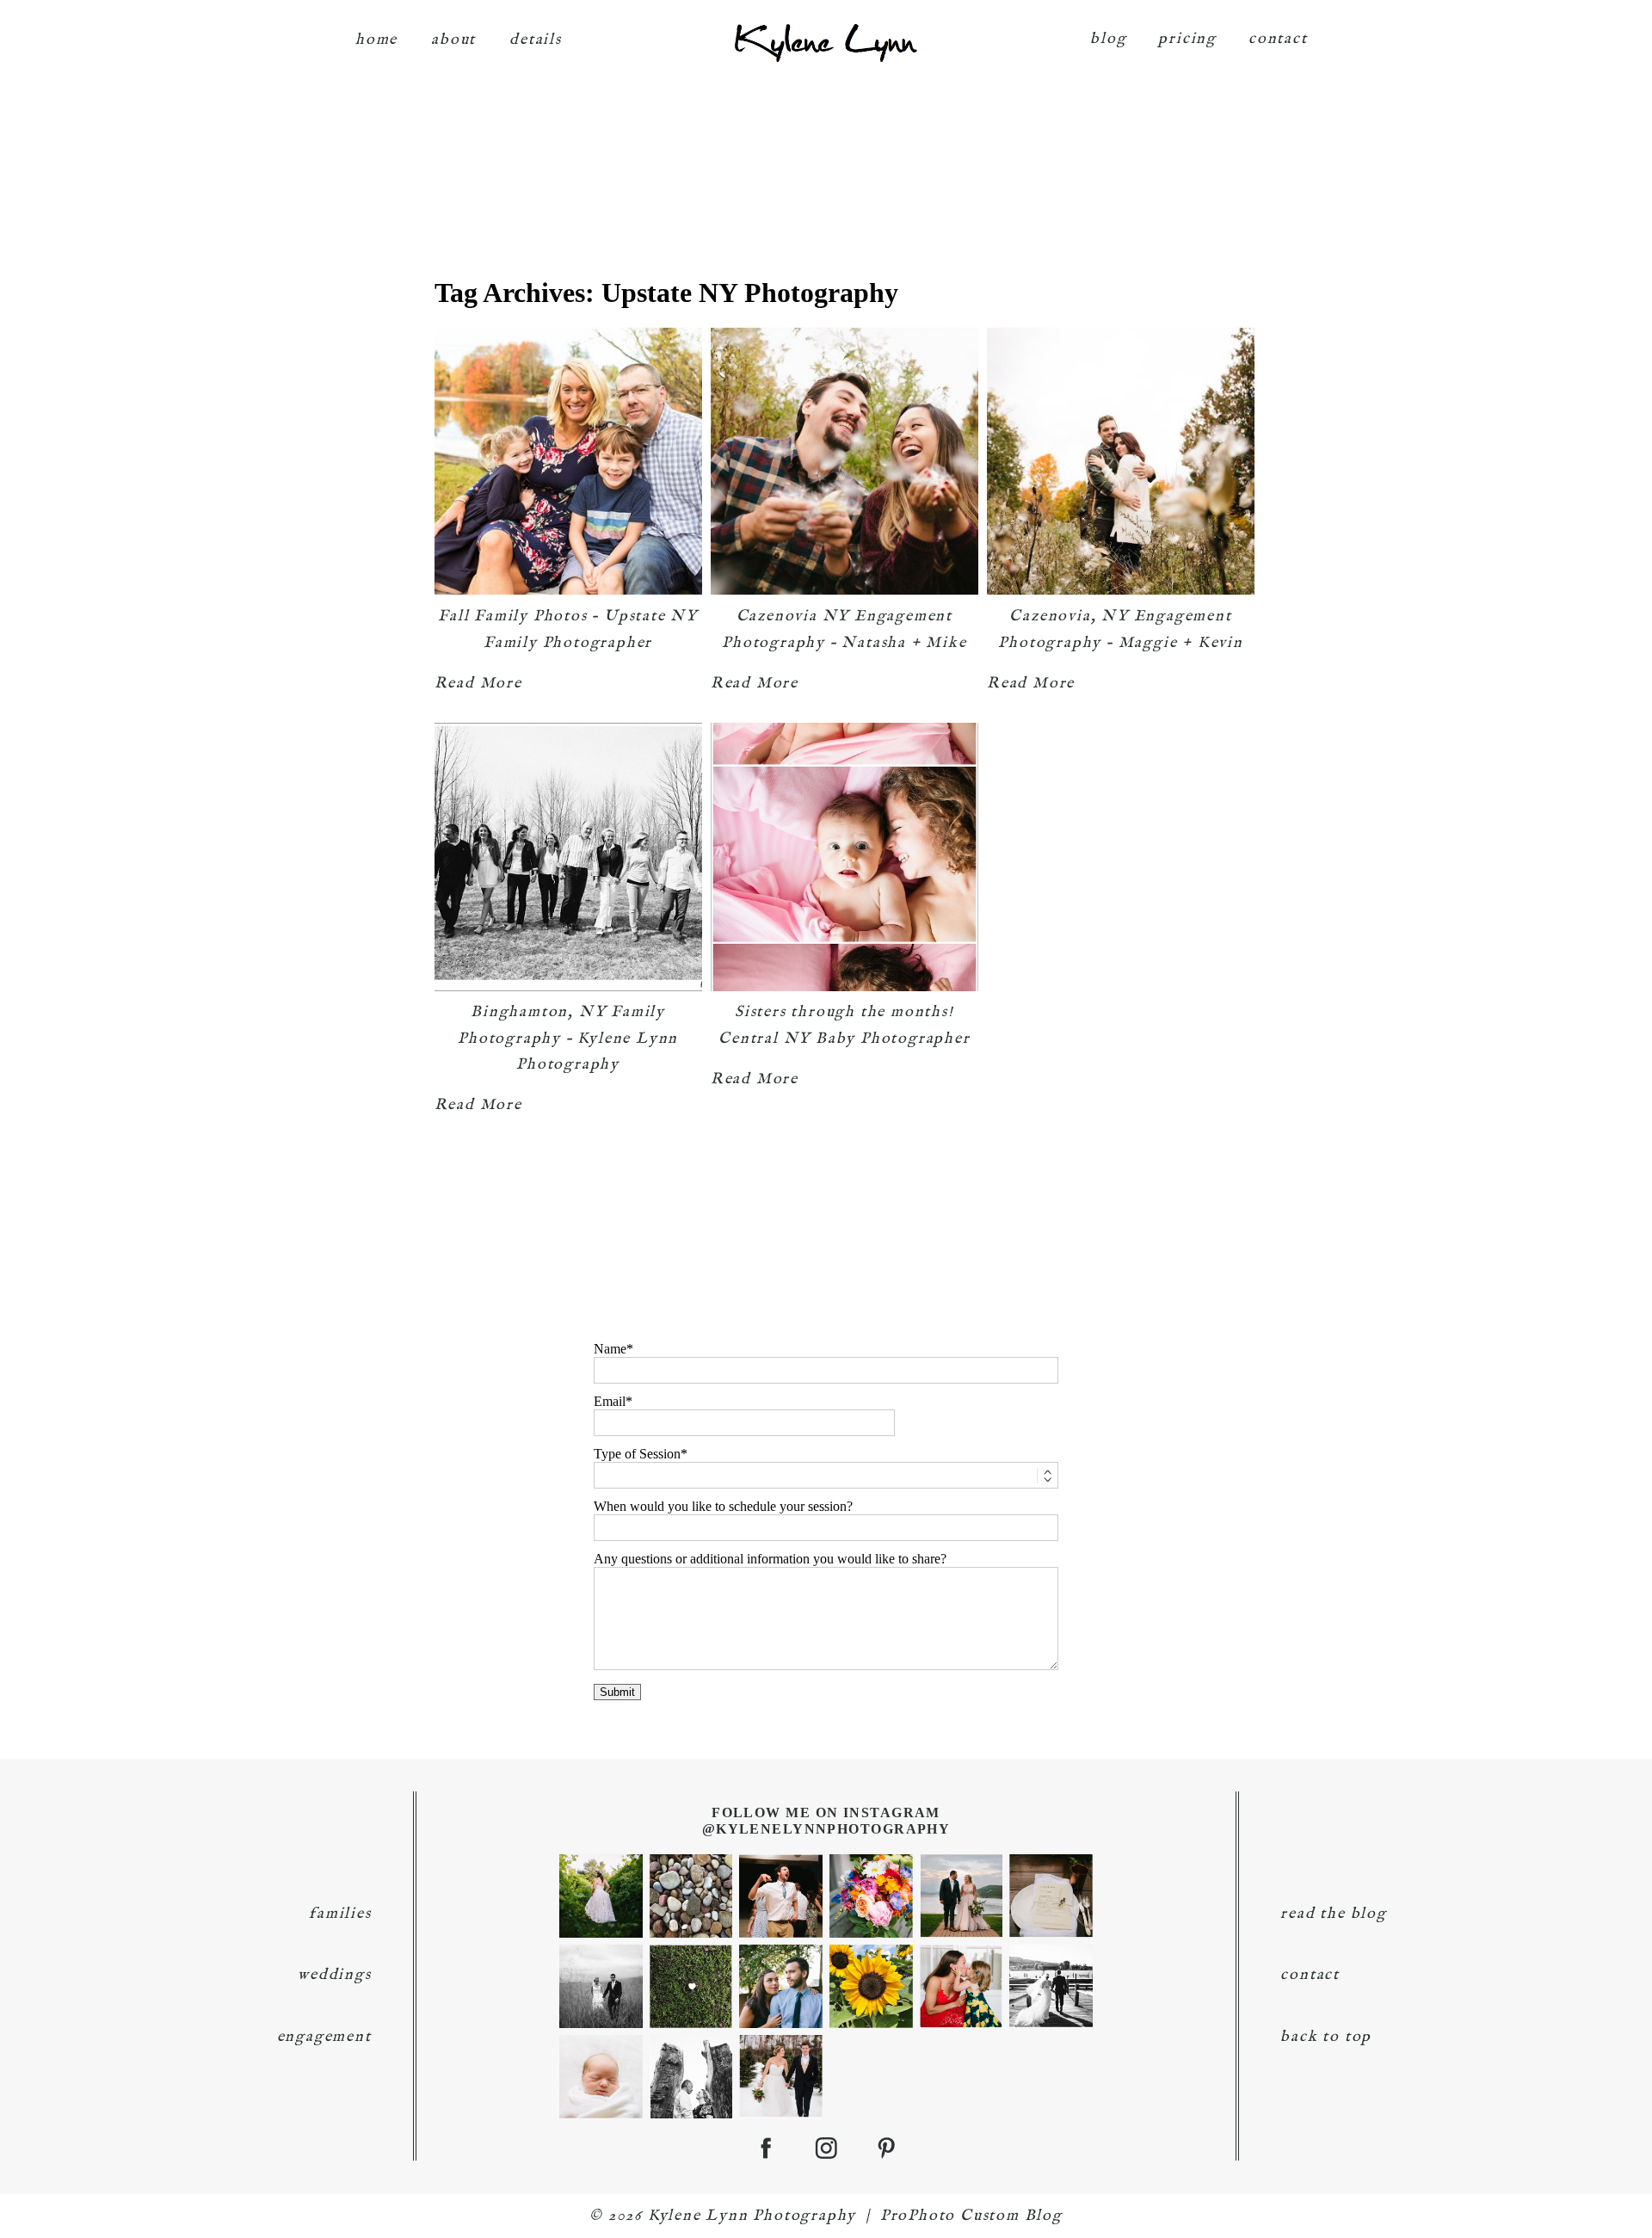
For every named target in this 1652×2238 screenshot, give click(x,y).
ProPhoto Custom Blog (971, 2216)
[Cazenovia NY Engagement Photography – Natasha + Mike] (844, 461)
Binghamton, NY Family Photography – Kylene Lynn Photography (568, 1039)
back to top (1326, 2037)
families (340, 1914)
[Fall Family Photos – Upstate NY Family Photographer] (568, 461)
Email (610, 1401)
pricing (1187, 39)
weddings (334, 1975)
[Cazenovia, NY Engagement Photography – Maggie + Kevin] (1121, 461)
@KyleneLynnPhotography (826, 1829)
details (536, 40)
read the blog (1333, 1914)
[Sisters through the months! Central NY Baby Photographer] (844, 857)
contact (1278, 39)
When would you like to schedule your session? (723, 1506)
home (376, 40)
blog (1108, 39)
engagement (324, 2037)
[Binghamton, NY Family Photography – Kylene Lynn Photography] (568, 857)
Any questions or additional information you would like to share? (770, 1559)
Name (610, 1349)
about (453, 40)
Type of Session (637, 1454)
